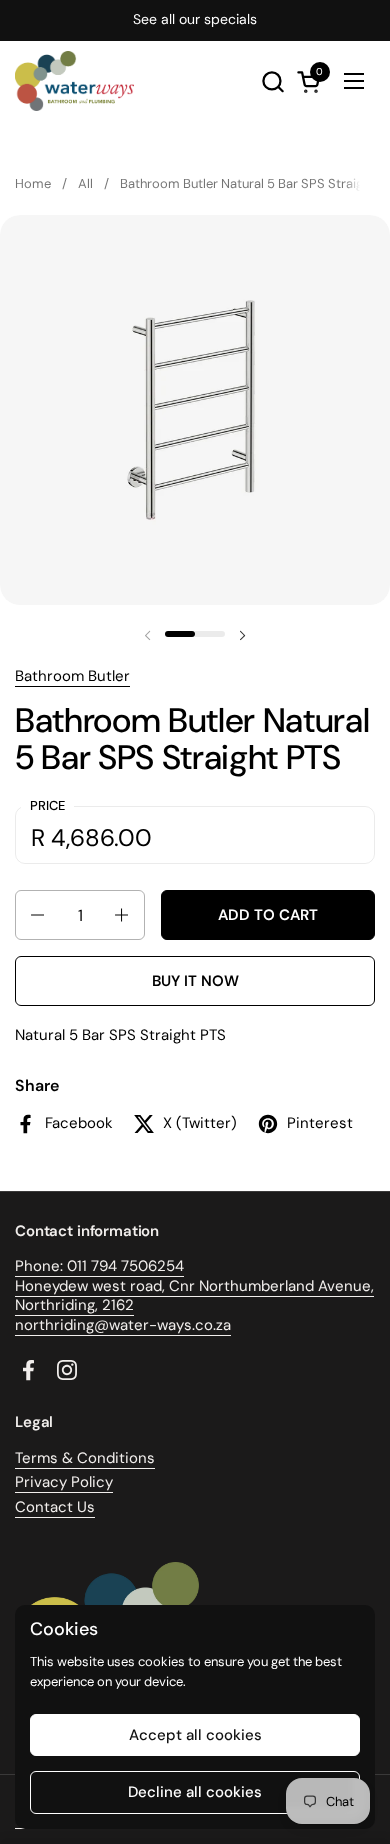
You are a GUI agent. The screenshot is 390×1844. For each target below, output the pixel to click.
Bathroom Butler (72, 676)
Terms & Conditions (85, 1458)
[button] (272, 81)
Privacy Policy (64, 1482)
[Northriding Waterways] (74, 81)
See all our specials (195, 19)
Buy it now (195, 981)
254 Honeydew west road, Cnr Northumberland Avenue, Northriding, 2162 (194, 1285)
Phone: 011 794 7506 (86, 1266)
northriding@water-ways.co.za (123, 1325)
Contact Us (55, 1507)
